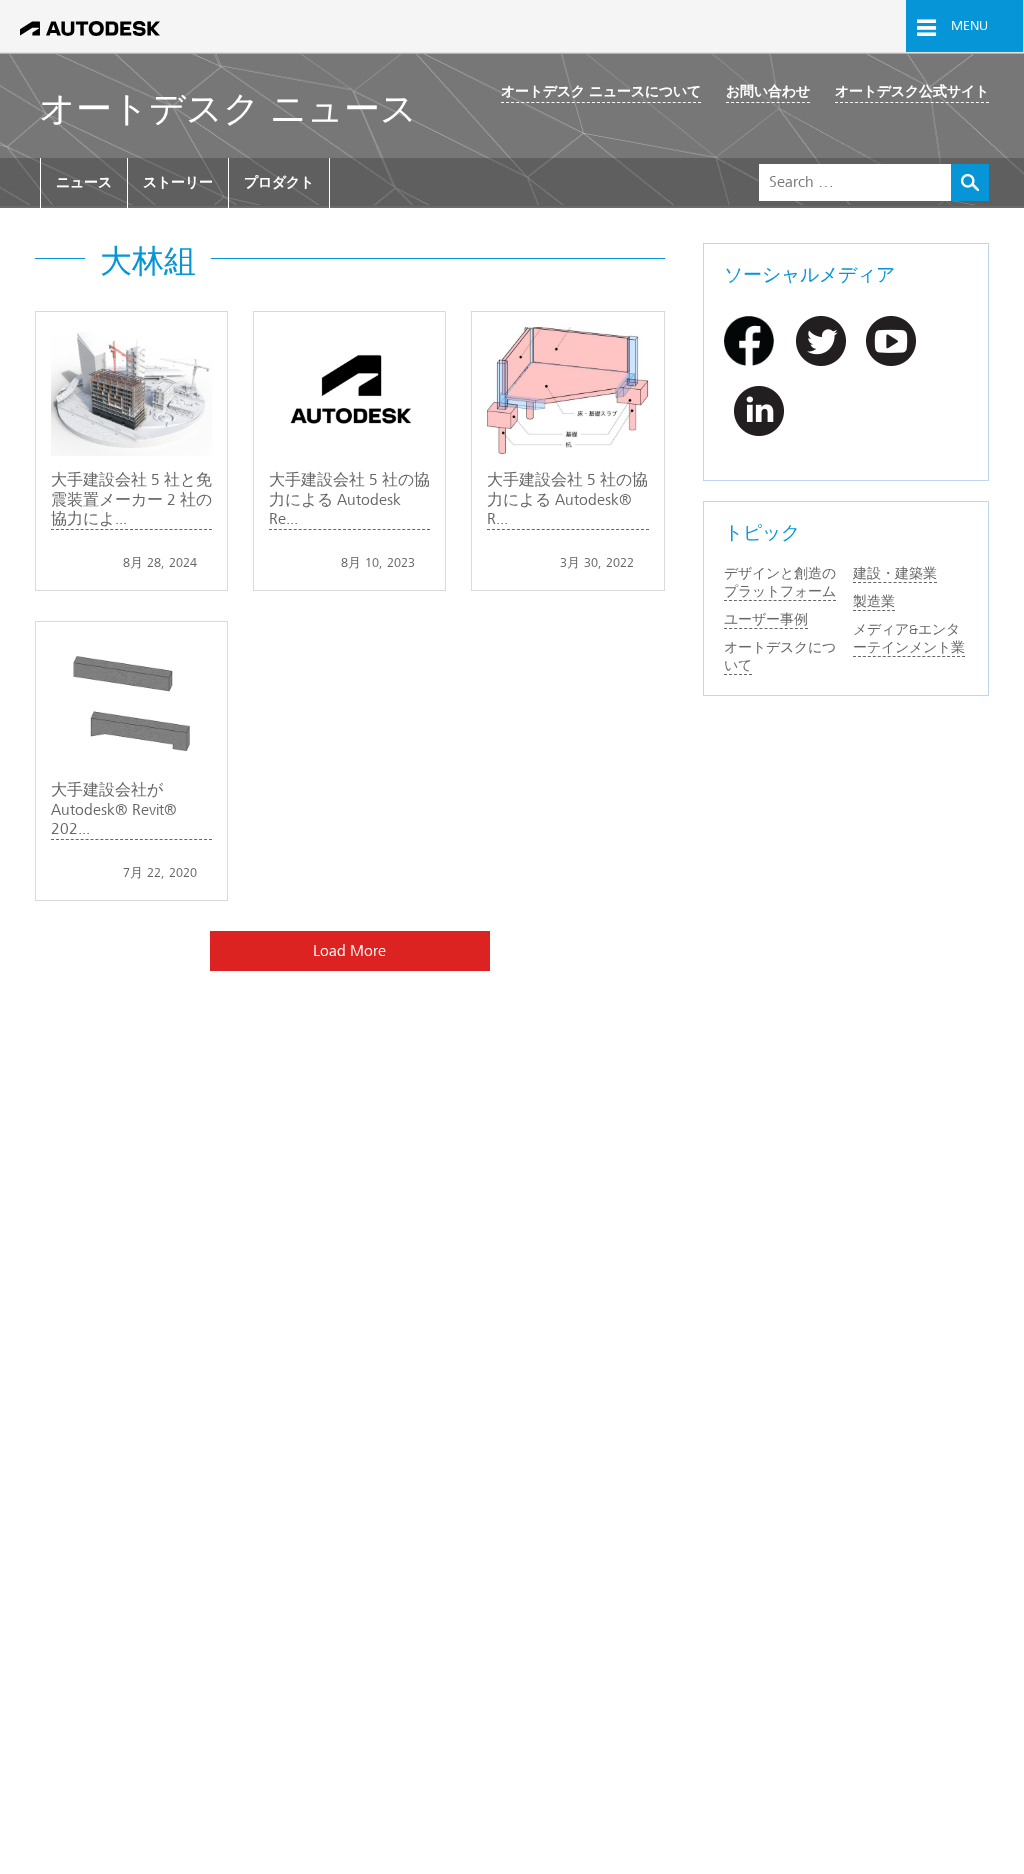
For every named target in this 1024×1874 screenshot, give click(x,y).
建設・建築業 (895, 573)
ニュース (84, 182)
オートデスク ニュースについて (601, 91)
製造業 (874, 601)
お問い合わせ (768, 91)
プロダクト (279, 182)
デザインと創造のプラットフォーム (780, 582)
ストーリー (178, 182)
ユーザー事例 (766, 619)
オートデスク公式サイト (912, 91)
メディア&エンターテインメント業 (909, 638)
